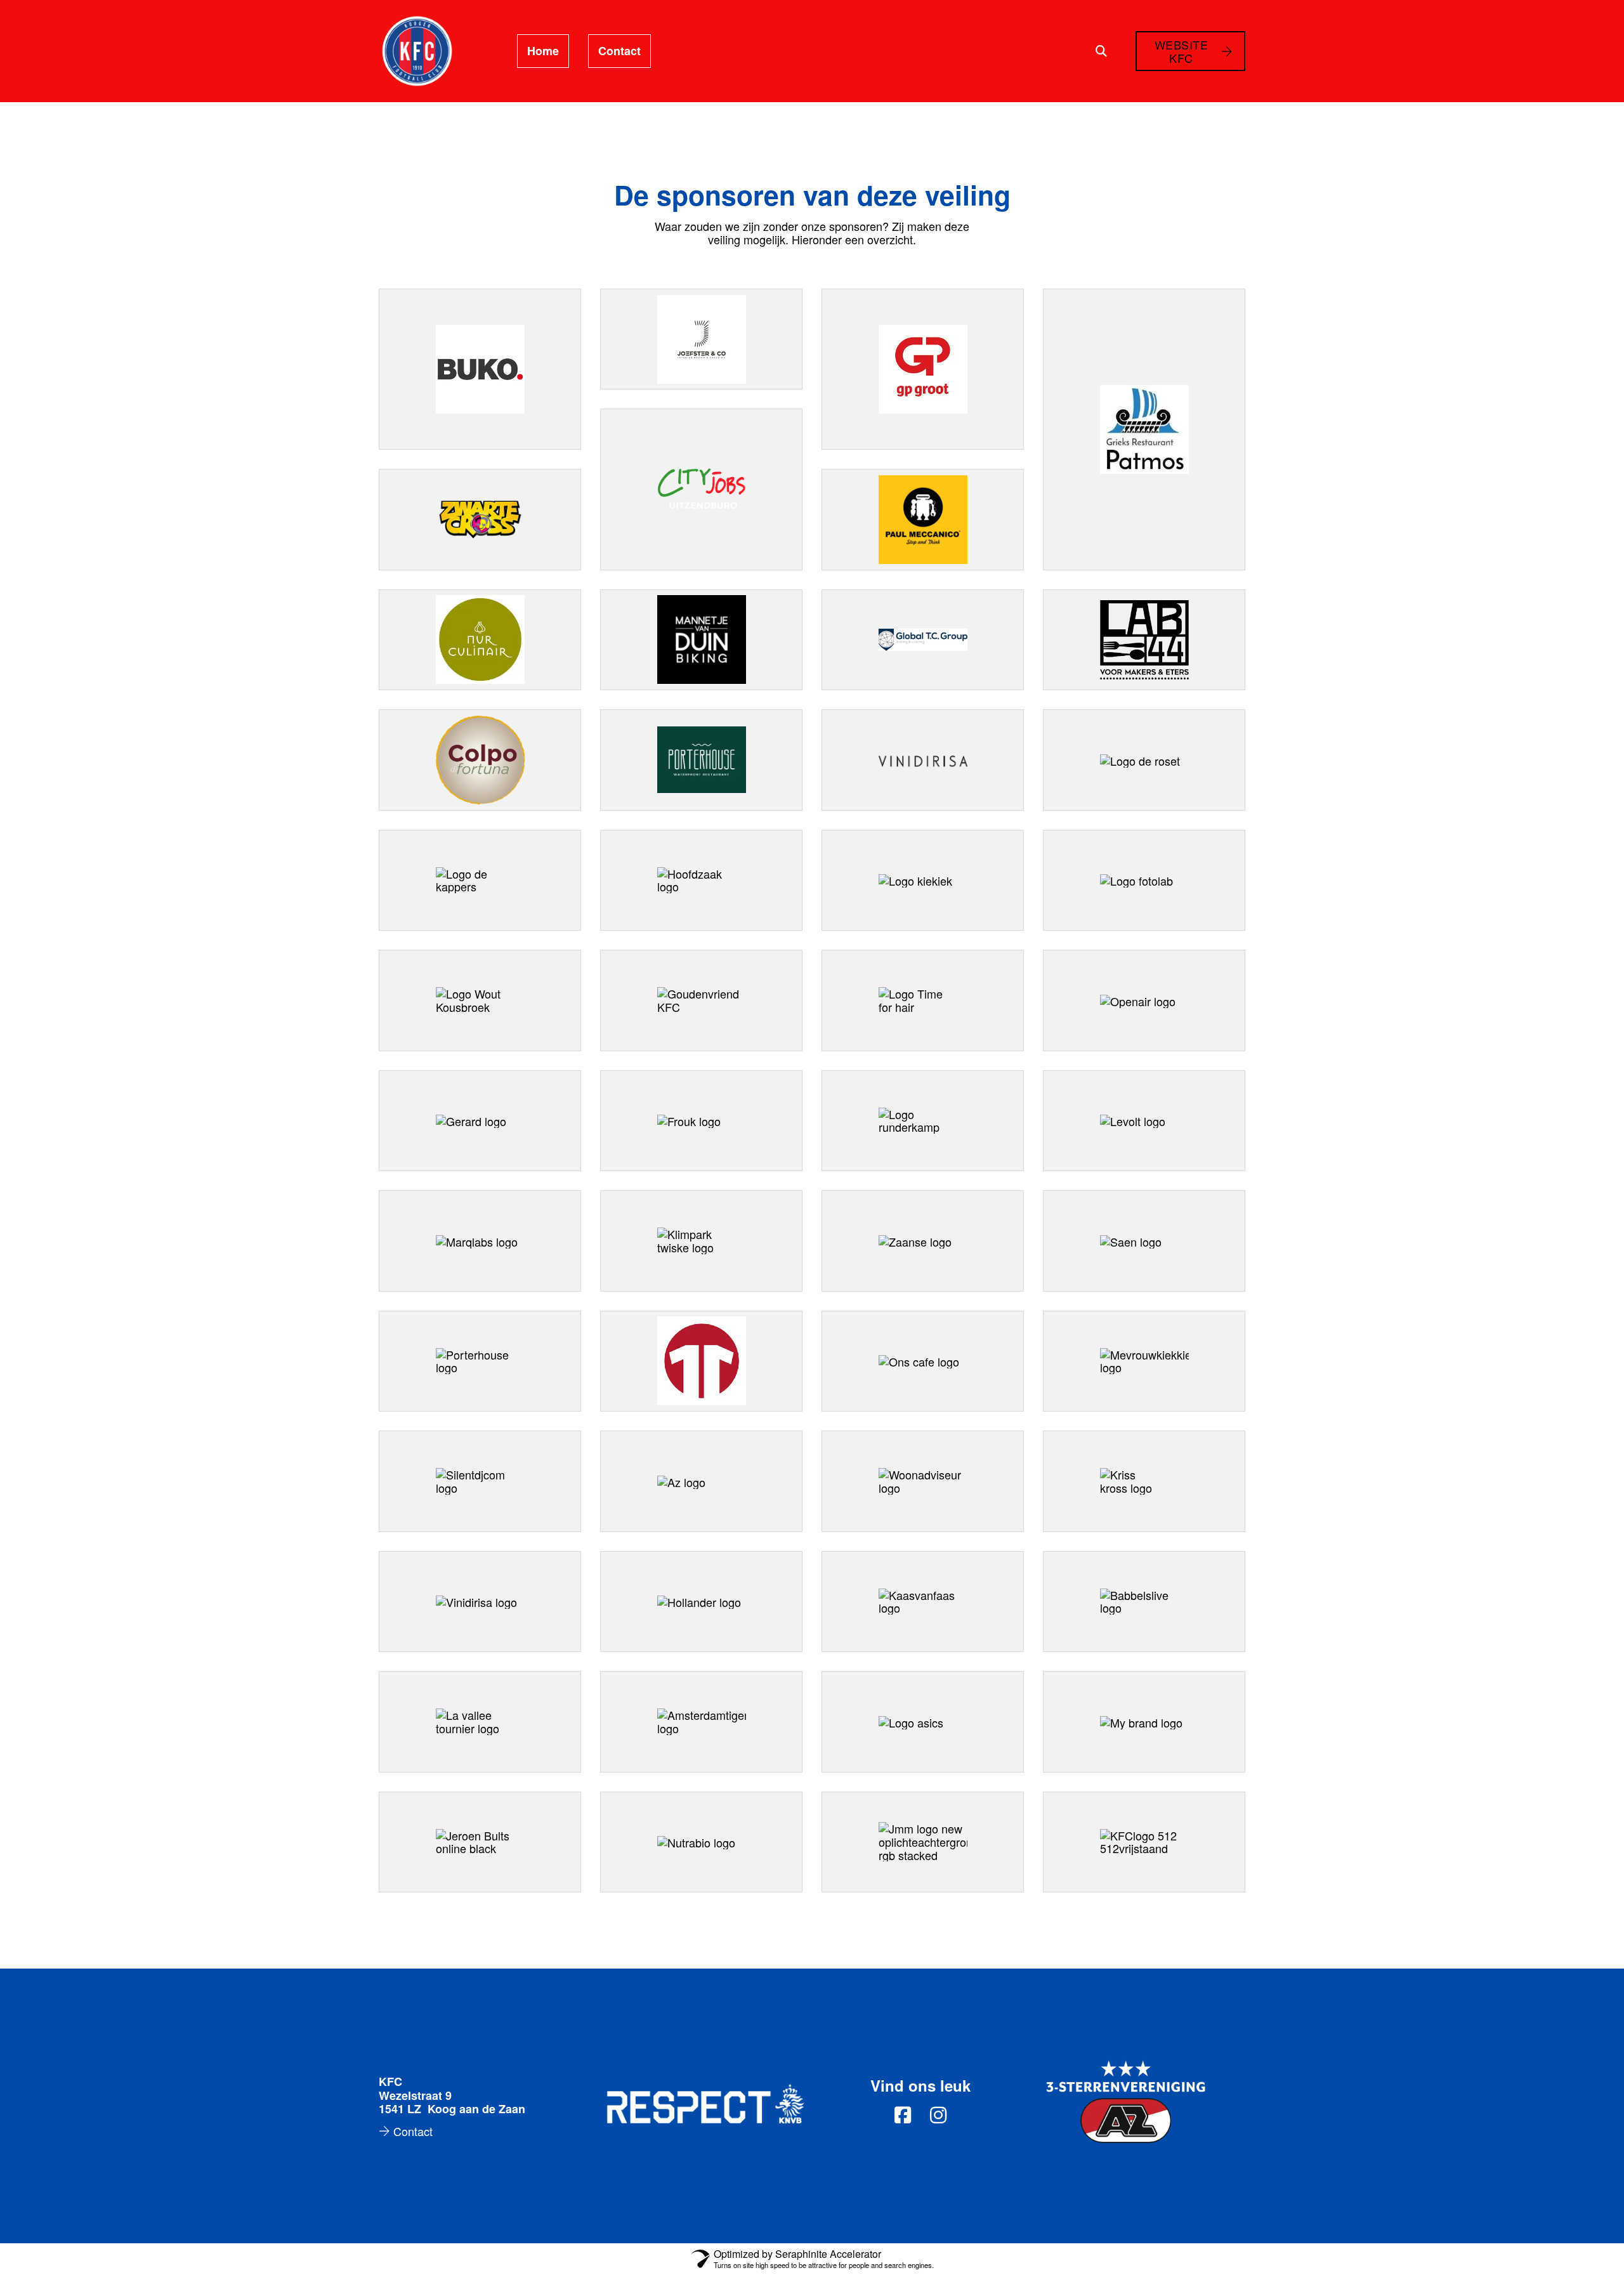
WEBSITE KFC (1182, 51)
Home (543, 51)
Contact (619, 51)
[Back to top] (1580, 2237)
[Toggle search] (1101, 51)
